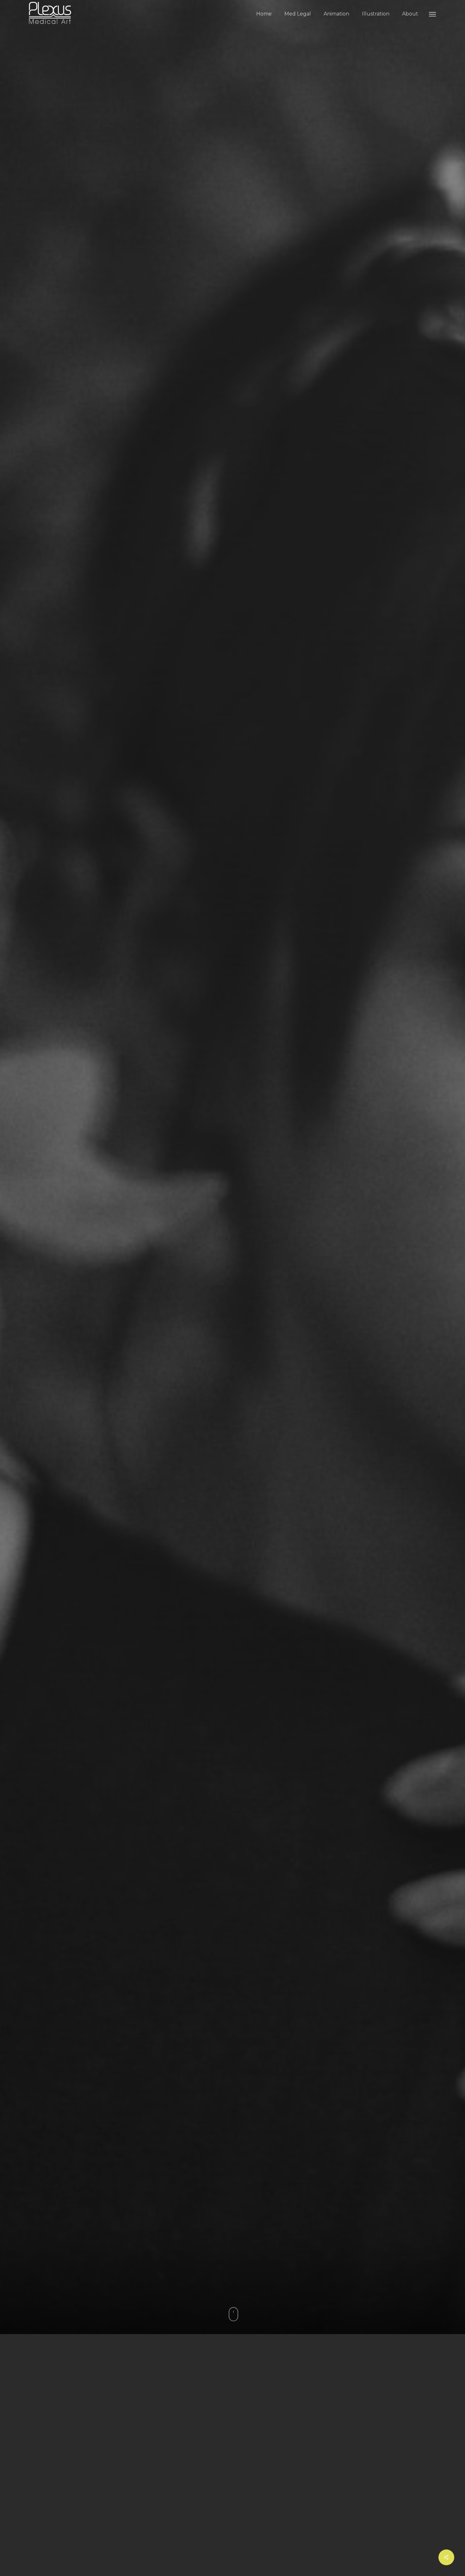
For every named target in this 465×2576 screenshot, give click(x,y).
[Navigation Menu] (433, 14)
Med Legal (298, 14)
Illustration (376, 14)
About (410, 14)
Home (264, 14)
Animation (336, 14)
